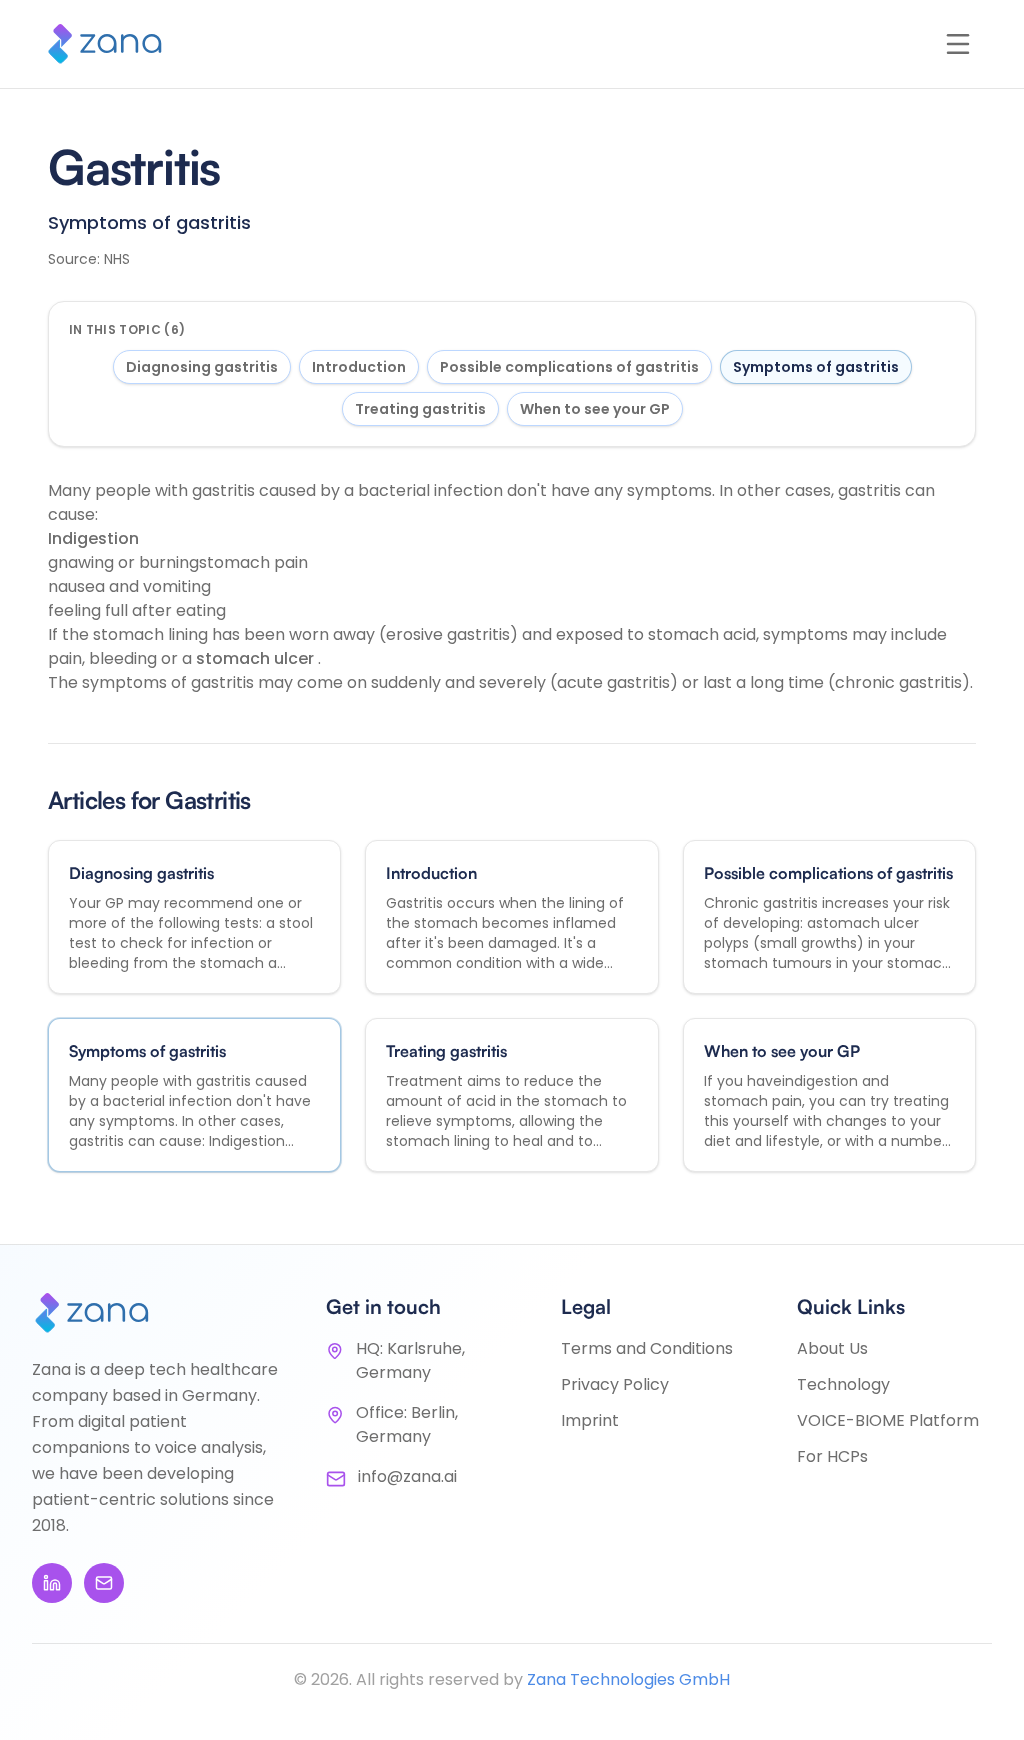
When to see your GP (595, 409)
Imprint (590, 1420)
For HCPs (832, 1456)
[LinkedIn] (52, 1583)
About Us (832, 1348)
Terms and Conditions (647, 1348)
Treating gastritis (420, 409)
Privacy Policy (615, 1384)
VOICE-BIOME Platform (888, 1420)
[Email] (104, 1583)
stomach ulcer (257, 658)
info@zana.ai (407, 1476)
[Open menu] (958, 44)
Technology (843, 1384)
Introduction (359, 367)
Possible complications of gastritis (569, 367)
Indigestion (93, 538)
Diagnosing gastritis (202, 367)
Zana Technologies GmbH (628, 1679)
